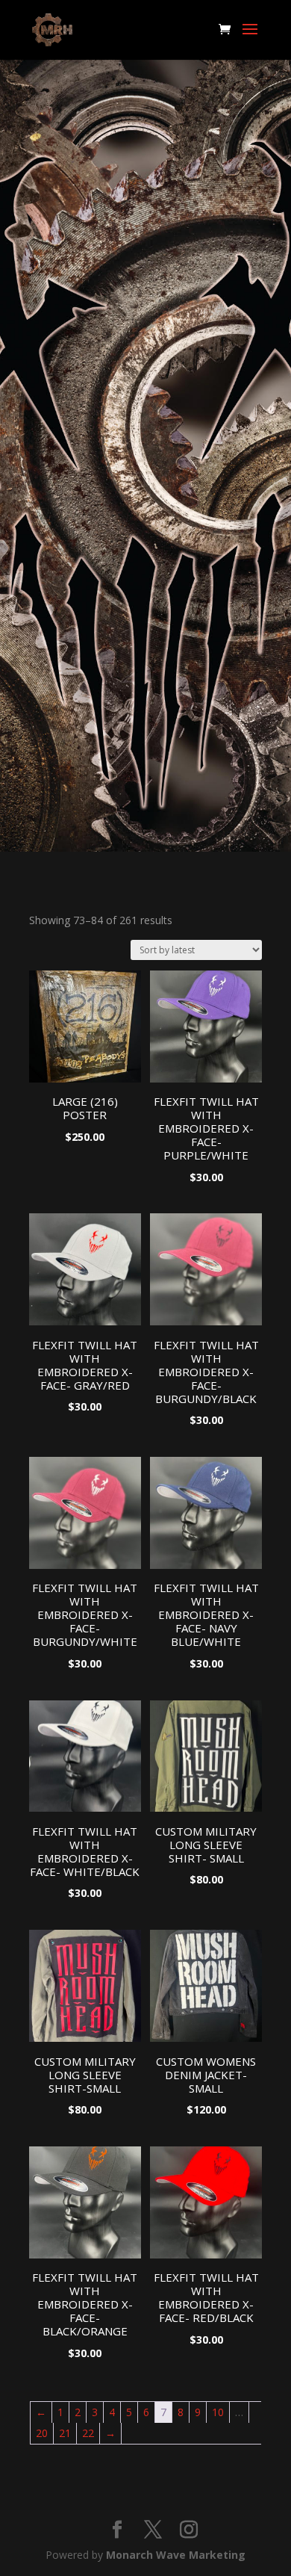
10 (218, 2412)
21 (65, 2433)
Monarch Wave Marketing (176, 2555)
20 (42, 2433)
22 (88, 2433)
